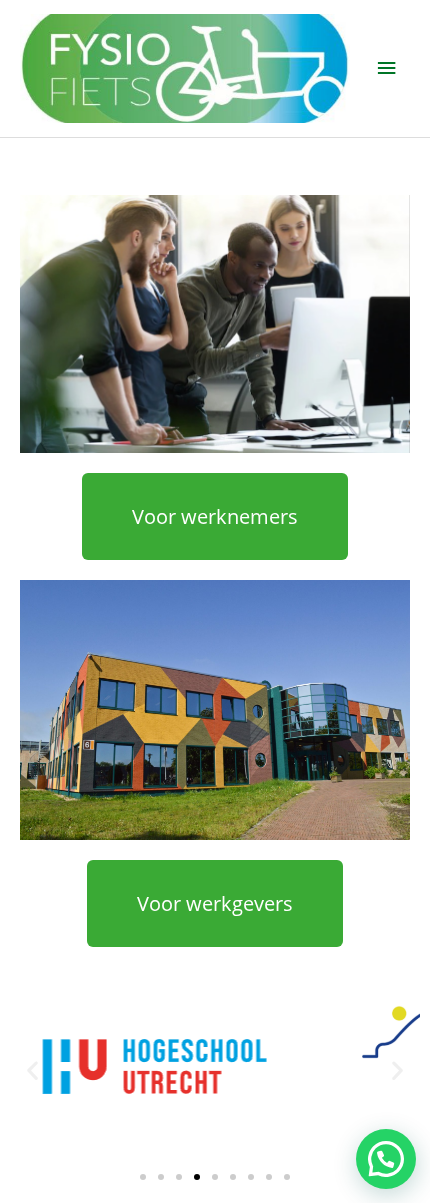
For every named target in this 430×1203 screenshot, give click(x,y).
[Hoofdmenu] (387, 68)
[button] (32, 1069)
